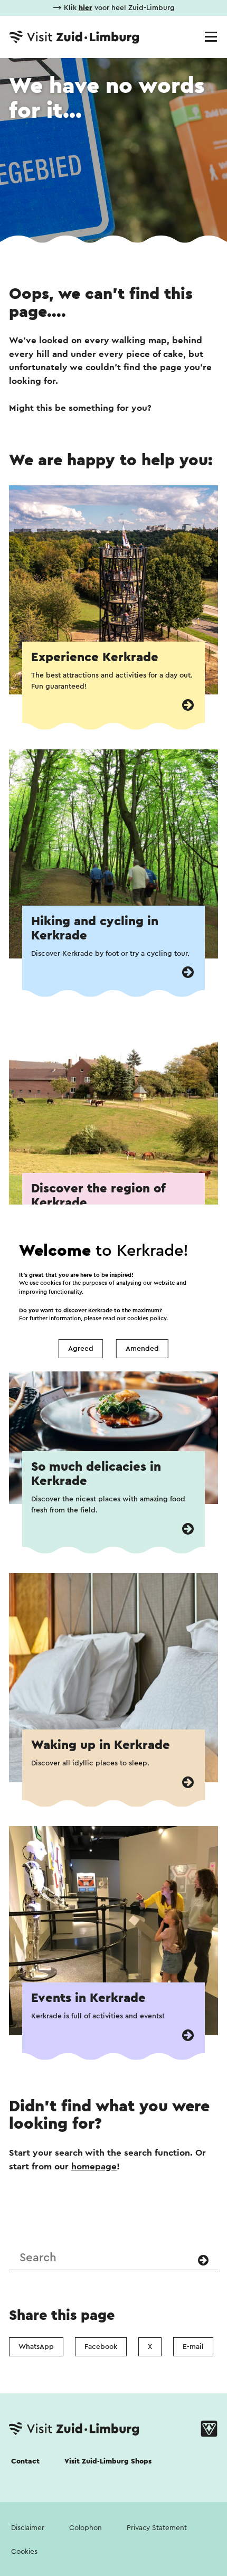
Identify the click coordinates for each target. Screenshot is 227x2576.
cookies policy (147, 1318)
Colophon (86, 2528)
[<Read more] (188, 705)
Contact (25, 2461)
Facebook (101, 2347)
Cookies (24, 2552)
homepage (94, 2166)
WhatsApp (36, 2347)
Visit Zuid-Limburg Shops (108, 2461)
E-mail (193, 2347)
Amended (142, 1349)
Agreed (81, 1349)
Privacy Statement (157, 2528)
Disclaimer (28, 2528)
